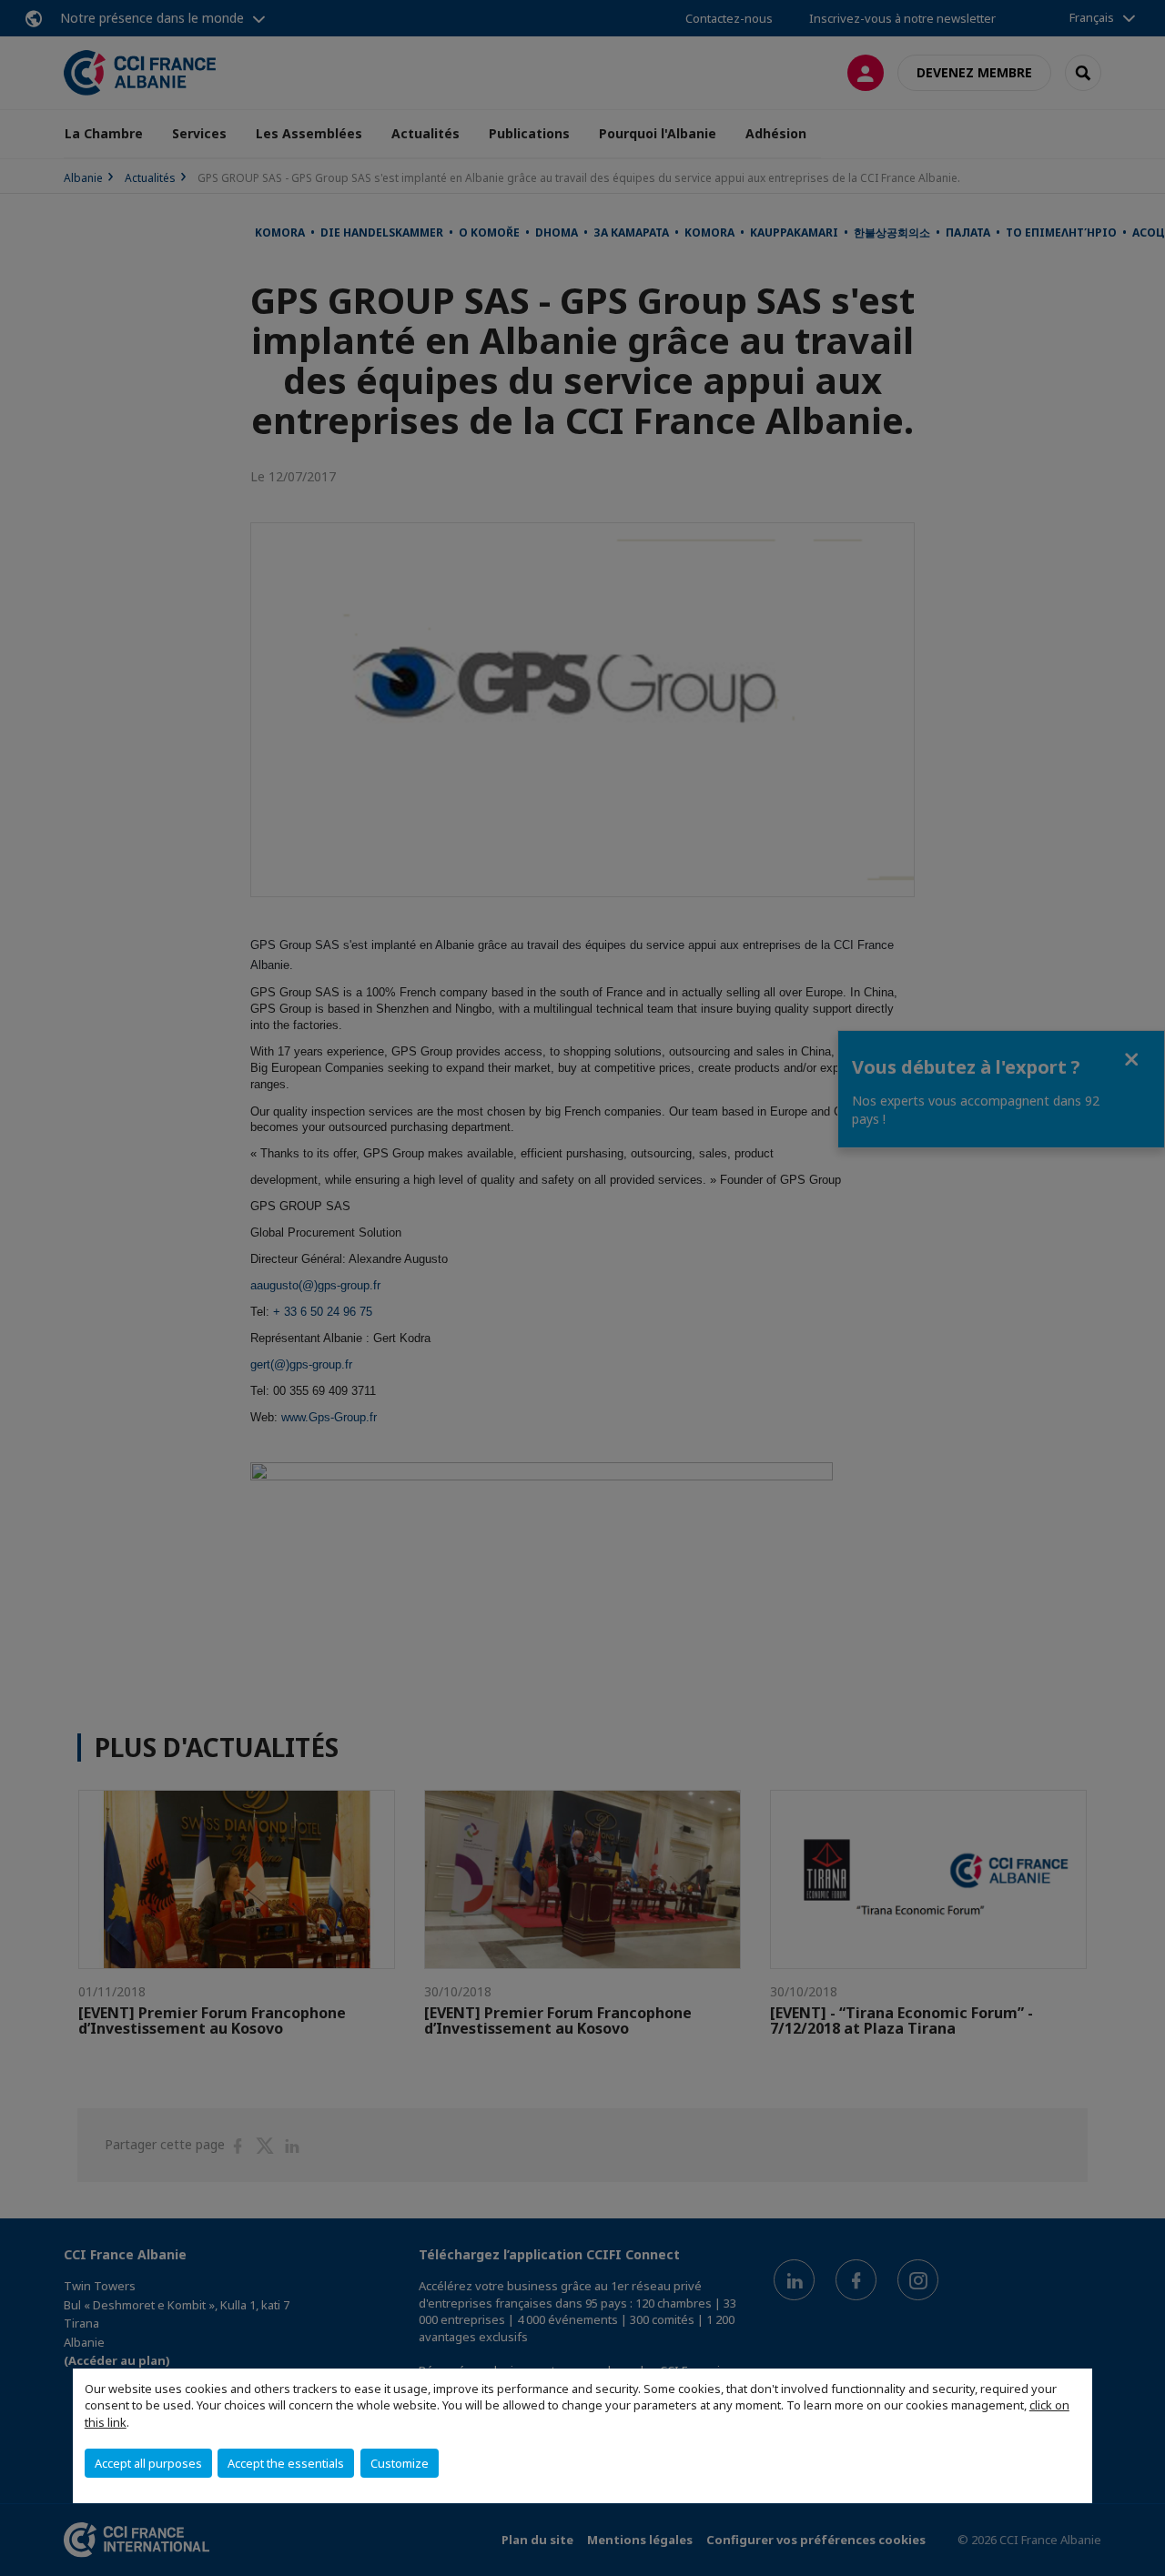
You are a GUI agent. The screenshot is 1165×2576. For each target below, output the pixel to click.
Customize (400, 2463)
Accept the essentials (286, 2463)
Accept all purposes (148, 2463)
